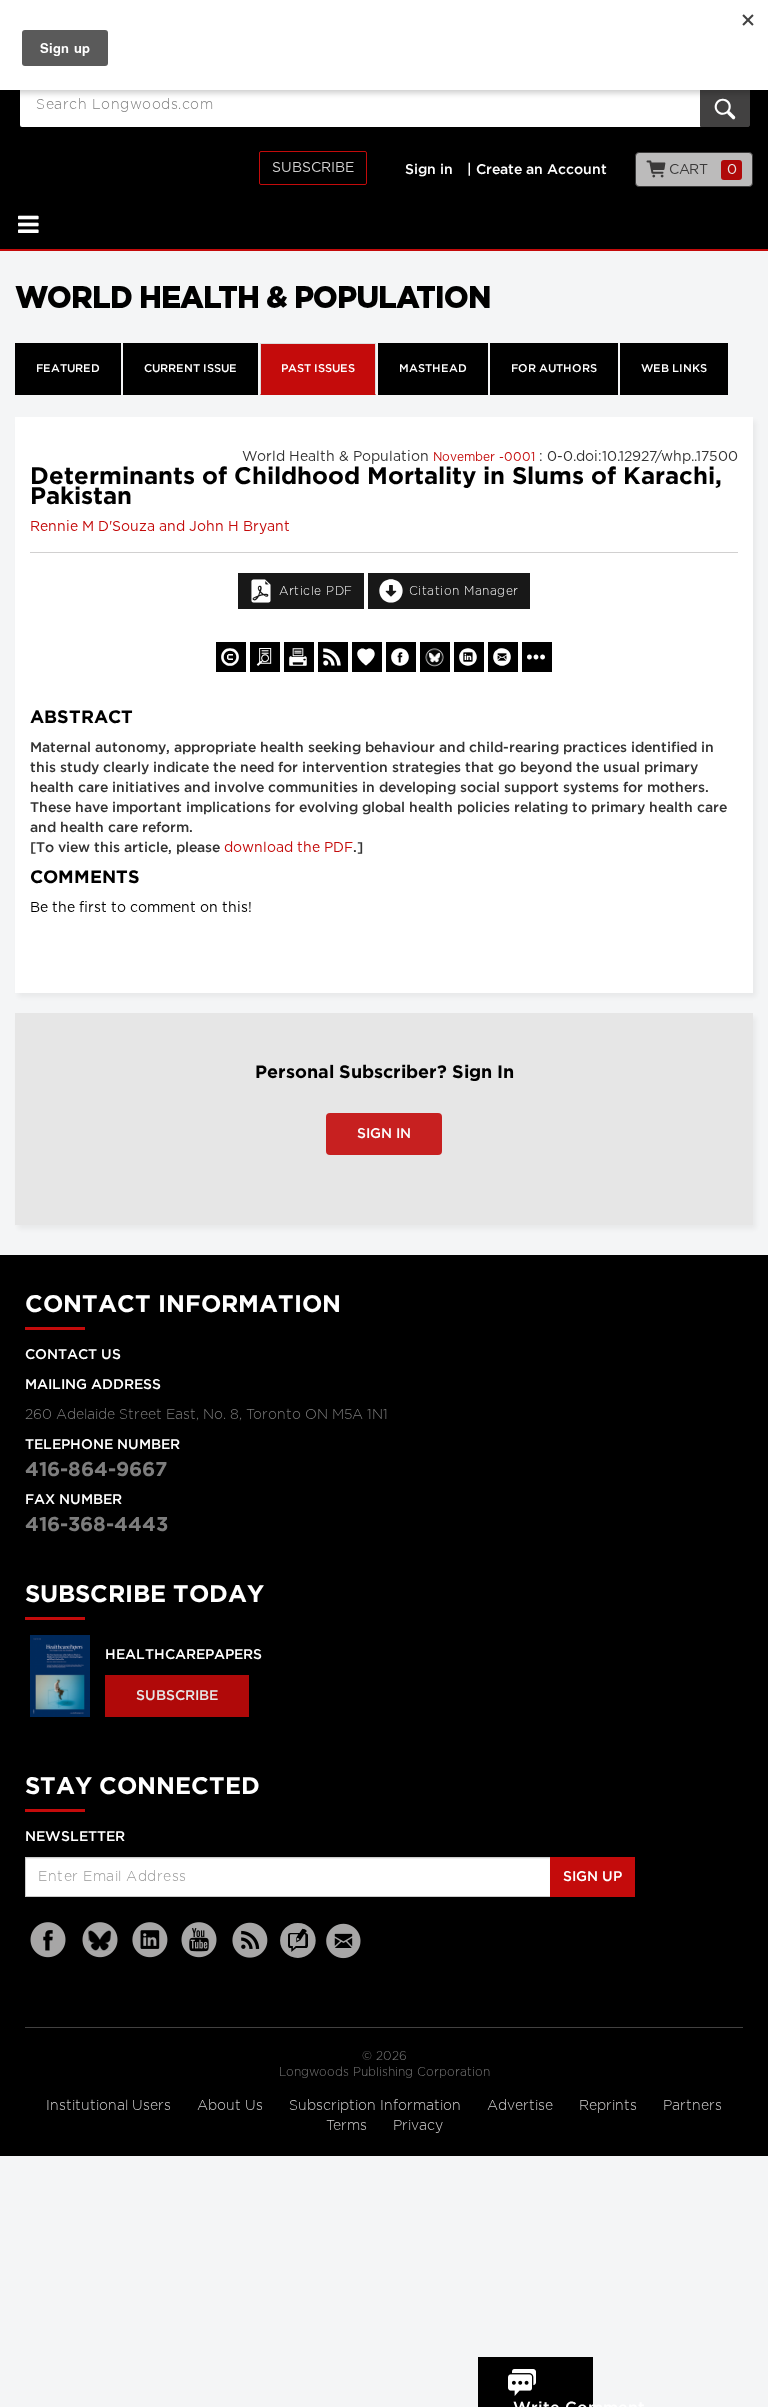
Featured (68, 369)
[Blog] (298, 1952)
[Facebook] (50, 1940)
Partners (692, 2106)
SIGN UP (592, 1877)
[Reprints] (231, 657)
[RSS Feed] (250, 1940)
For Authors (554, 369)
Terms (348, 2126)
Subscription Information (375, 2106)
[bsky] (100, 1940)
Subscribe (313, 168)
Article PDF (316, 591)
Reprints (610, 2106)
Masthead (433, 369)
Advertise (522, 2106)
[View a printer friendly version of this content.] (299, 657)
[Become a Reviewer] (265, 657)
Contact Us (73, 1355)
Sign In (384, 1134)
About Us (232, 2106)
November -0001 (486, 457)
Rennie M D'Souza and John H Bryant (160, 527)
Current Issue (190, 369)
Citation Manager (464, 591)
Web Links (674, 369)
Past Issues (318, 369)
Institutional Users (110, 2106)
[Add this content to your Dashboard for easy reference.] (367, 657)
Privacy (418, 2126)
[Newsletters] (346, 1940)
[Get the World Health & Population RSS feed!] (333, 657)
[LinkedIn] (150, 1940)
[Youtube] (200, 1940)
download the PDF (288, 848)
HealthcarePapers (183, 1655)
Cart (701, 170)
